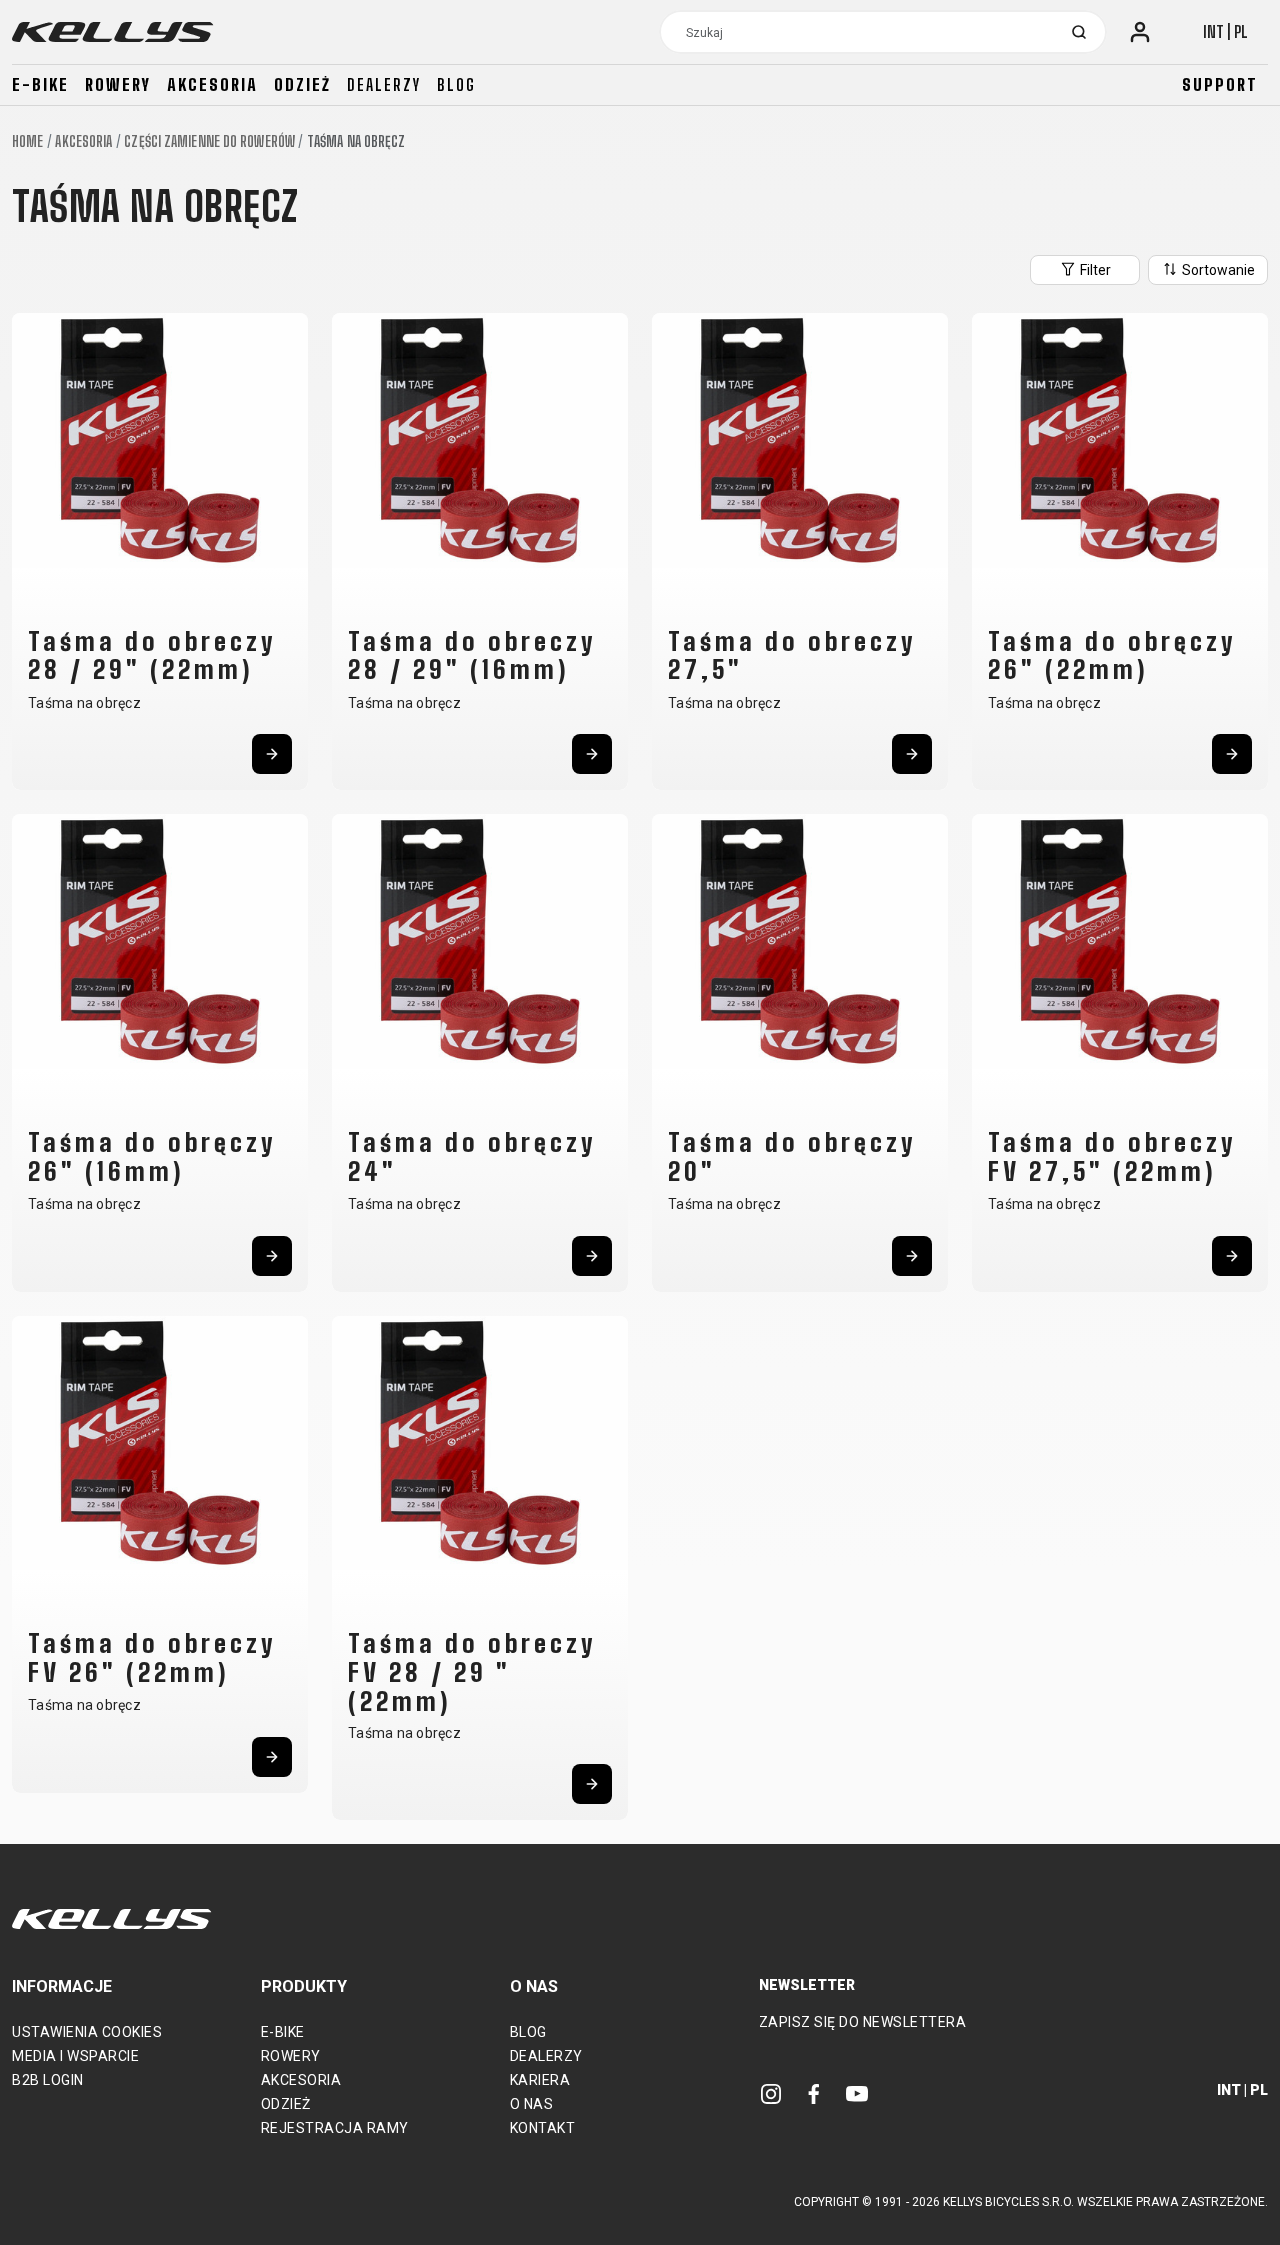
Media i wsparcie (75, 2056)
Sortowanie (1217, 270)
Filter (1094, 270)
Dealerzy (384, 84)
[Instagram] (771, 2092)
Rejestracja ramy (335, 2128)
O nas (532, 2104)
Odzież (302, 84)
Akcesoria (212, 84)
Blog (456, 84)
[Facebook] (814, 2092)
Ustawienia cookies (87, 2032)
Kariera (540, 2080)
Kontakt (543, 2128)
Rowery (118, 84)
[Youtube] (857, 2092)
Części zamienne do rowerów (209, 141)
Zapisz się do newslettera (863, 2022)
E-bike (40, 84)
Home (27, 141)
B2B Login (48, 2080)
